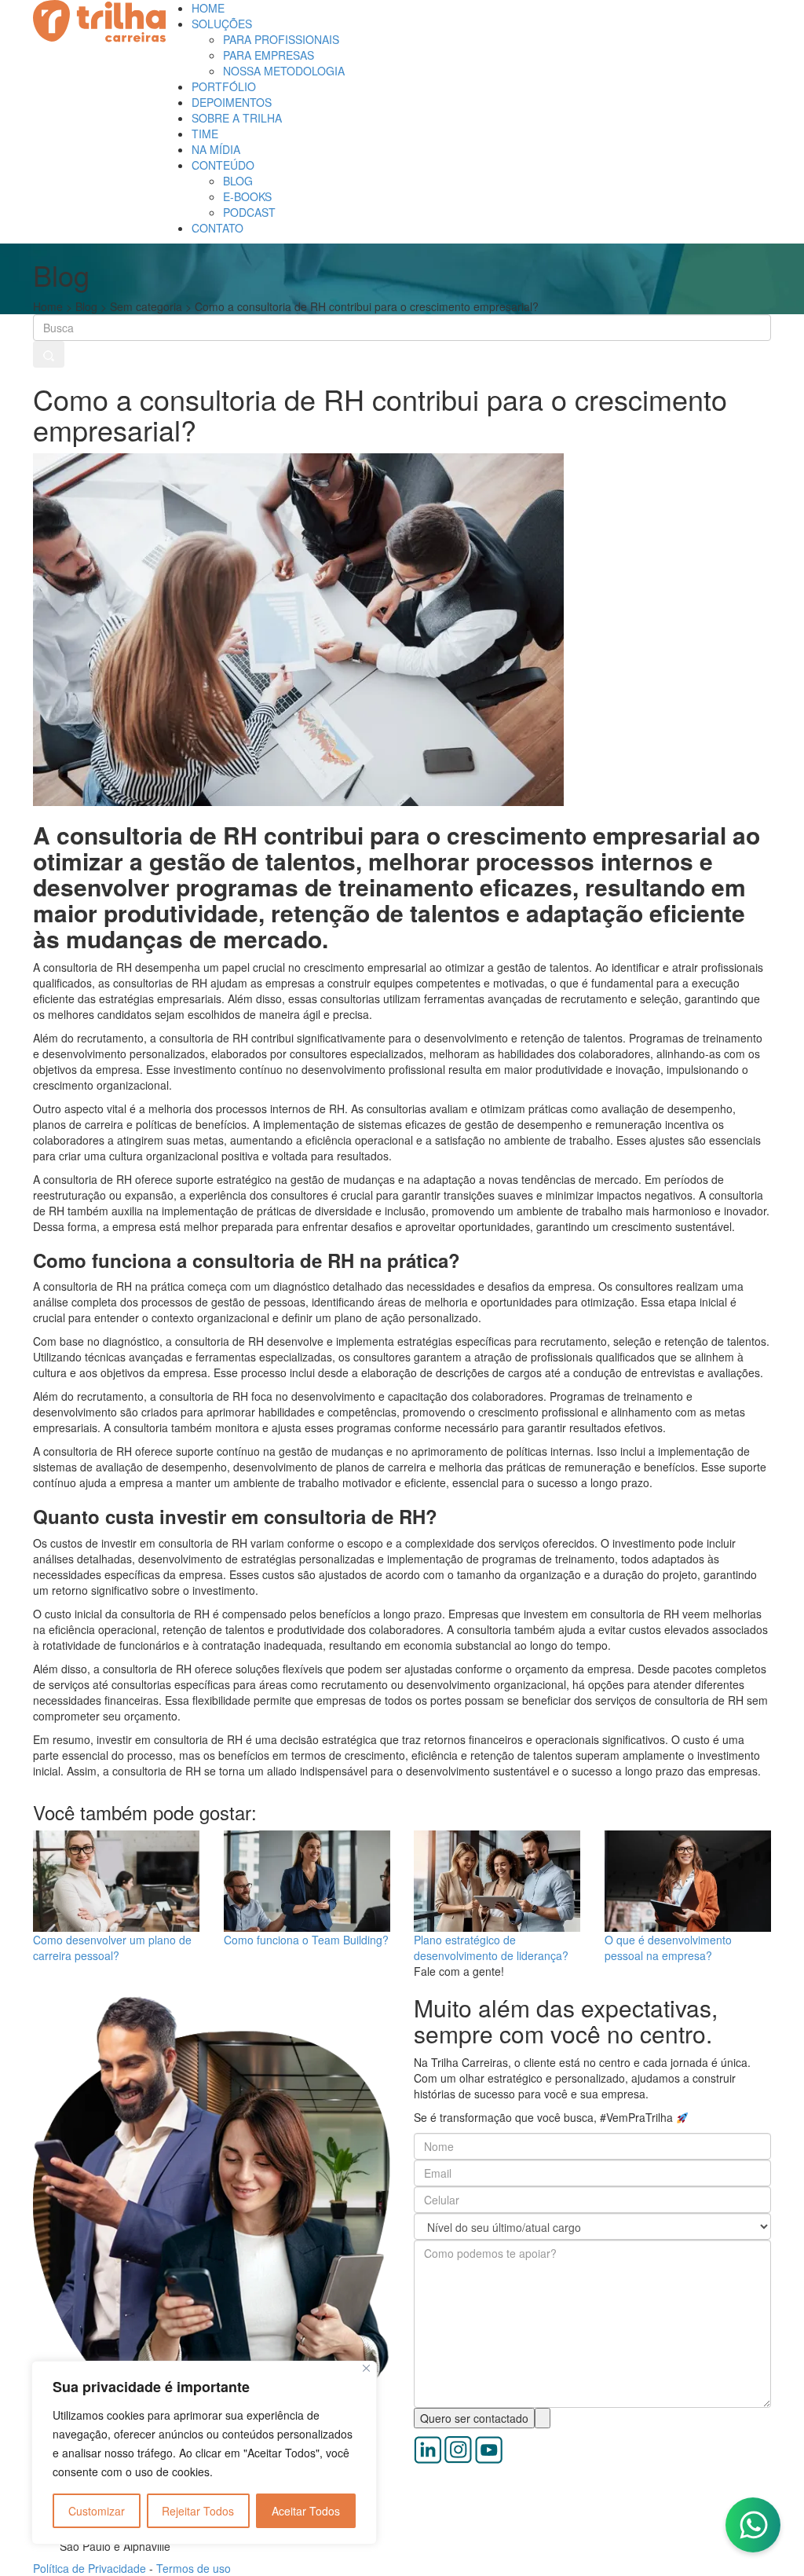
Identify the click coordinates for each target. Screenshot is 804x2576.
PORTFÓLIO (224, 86)
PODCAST (249, 212)
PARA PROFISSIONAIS (281, 39)
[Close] (366, 2368)
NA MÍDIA (216, 149)
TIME (205, 134)
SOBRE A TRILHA (237, 118)
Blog (86, 306)
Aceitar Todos (306, 2511)
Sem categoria (146, 306)
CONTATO (217, 228)
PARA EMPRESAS (269, 55)
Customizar (97, 2511)
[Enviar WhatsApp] (753, 2525)
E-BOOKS (247, 196)
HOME (208, 8)
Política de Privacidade (91, 2568)
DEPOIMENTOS (232, 102)
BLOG (238, 181)
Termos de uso (194, 2568)
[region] (204, 2453)
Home (48, 306)
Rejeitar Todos (198, 2511)
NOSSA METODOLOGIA (284, 71)
